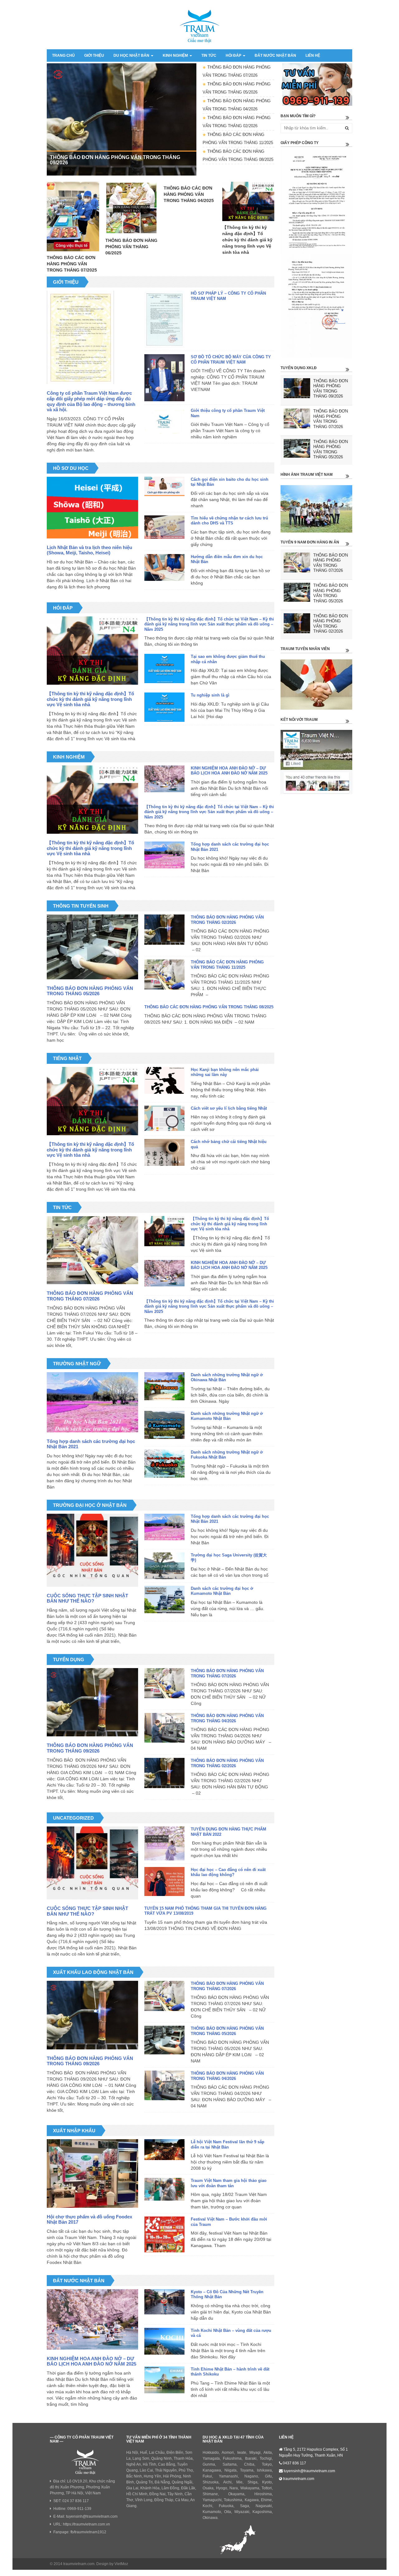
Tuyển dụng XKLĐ (299, 368)
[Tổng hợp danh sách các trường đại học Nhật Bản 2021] (164, 856)
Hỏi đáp (234, 55)
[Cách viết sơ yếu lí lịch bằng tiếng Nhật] (164, 1119)
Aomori (228, 2453)
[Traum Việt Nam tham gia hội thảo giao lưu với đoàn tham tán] (164, 2190)
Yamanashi (228, 2476)
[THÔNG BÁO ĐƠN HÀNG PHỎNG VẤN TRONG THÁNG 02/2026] (164, 931)
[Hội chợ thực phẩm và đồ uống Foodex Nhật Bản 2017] (92, 2173)
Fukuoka (226, 2506)
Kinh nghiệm (176, 55)
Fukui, (208, 2476)
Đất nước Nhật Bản (275, 55)
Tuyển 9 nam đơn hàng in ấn (310, 542)
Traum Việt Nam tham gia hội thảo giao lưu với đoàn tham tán (229, 2183)
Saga (245, 2506)
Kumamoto (212, 2512)
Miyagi (255, 2453)
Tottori (267, 2488)
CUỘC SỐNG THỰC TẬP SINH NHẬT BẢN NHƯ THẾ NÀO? (87, 1598)
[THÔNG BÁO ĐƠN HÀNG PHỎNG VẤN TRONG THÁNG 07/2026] (92, 1250)
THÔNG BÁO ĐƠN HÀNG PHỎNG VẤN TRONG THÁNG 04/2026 (227, 1718)
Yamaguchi (212, 2500)
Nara (234, 2488)
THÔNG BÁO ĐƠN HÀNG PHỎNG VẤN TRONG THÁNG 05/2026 (90, 991)
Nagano (251, 2476)
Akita (268, 2453)
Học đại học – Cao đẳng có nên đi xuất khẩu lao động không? (228, 1872)
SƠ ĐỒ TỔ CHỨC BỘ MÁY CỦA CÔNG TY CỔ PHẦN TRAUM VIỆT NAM (231, 359)
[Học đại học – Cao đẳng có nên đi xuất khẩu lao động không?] (164, 1883)
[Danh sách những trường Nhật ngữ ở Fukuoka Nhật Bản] (164, 1465)
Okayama (236, 2494)
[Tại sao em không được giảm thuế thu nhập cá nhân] (164, 670)
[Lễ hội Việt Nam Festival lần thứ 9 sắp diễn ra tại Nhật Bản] (164, 2151)
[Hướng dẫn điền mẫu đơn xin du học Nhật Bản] (164, 568)
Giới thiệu (94, 55)
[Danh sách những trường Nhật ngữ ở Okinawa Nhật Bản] (164, 1387)
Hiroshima (263, 2494)
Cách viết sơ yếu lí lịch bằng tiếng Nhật (229, 1108)
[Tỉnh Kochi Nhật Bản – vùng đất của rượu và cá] (164, 2342)
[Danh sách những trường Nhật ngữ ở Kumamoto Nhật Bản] (164, 1426)
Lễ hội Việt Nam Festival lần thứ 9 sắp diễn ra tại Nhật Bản (228, 2144)
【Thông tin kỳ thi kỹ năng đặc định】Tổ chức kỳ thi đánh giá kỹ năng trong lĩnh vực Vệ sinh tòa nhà (90, 699)
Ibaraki (251, 2458)
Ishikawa (264, 2470)
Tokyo (267, 2464)
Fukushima (232, 2458)
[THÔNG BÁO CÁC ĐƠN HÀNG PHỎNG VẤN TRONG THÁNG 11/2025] (164, 976)
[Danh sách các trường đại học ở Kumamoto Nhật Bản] (164, 1601)
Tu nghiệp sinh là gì (210, 695)
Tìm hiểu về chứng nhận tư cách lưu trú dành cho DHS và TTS (229, 521)
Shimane (210, 2494)
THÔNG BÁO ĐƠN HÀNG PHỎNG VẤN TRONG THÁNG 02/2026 (227, 920)
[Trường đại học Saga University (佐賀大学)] (164, 1567)
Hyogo (222, 2488)
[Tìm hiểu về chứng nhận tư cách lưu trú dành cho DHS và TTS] (164, 528)
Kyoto (267, 2482)
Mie (239, 2482)
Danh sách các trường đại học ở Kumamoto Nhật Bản (222, 1591)
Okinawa (210, 2518)
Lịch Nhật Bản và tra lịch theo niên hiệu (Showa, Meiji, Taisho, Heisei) (89, 550)
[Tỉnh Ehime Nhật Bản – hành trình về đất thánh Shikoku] (164, 2381)
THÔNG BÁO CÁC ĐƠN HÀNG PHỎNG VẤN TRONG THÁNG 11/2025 (227, 965)
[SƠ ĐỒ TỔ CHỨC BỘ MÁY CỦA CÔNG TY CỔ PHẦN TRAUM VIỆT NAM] (164, 379)
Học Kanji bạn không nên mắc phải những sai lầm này (225, 1072)
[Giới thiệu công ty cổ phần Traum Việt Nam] (164, 423)
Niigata (231, 2470)
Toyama (247, 2470)
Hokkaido (211, 2453)
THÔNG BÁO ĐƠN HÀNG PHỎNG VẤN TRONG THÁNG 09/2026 (90, 1748)
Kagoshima (262, 2512)
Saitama (230, 2464)
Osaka (208, 2488)
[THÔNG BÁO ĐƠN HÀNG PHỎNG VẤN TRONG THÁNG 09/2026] (92, 1702)
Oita (228, 2512)
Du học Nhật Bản (132, 55)
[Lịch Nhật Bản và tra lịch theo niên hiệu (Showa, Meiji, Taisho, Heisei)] (92, 507)
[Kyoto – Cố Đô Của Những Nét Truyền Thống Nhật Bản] (164, 2303)
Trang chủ (63, 55)
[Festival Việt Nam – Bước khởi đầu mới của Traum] (164, 2236)
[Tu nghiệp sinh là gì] (164, 708)
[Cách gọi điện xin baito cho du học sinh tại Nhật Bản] (164, 487)
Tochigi (266, 2458)
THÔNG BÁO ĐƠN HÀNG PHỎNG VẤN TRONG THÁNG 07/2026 (90, 1296)
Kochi (207, 2506)
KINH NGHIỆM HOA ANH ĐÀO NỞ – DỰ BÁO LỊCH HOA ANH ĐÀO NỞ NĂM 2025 (229, 771)
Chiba (249, 2464)
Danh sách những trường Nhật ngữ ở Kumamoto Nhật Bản (227, 1416)
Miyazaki (242, 2512)
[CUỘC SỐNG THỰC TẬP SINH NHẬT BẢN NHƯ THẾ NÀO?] (92, 1550)
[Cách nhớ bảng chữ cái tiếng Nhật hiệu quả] (164, 1154)
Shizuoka (211, 2482)
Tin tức (209, 55)
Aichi (227, 2482)
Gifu (268, 2476)
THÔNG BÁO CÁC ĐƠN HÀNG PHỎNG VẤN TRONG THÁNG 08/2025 (209, 1007)
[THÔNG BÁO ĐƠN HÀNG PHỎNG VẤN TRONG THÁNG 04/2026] (164, 1729)
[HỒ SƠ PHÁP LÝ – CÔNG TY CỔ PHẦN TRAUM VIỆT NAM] (164, 320)
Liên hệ (313, 55)
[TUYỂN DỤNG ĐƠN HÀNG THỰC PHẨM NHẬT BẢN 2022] (164, 1845)
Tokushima (233, 2500)
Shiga (252, 2482)
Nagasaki (264, 2506)
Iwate (242, 2453)
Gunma (209, 2464)
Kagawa (252, 2500)
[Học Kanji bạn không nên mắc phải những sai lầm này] (164, 1082)
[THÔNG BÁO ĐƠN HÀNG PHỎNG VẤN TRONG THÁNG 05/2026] (92, 946)
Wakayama (250, 2488)
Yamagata (211, 2458)
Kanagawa (212, 2470)
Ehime (266, 2500)
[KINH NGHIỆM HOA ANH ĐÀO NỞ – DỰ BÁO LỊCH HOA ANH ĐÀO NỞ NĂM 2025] (164, 780)
